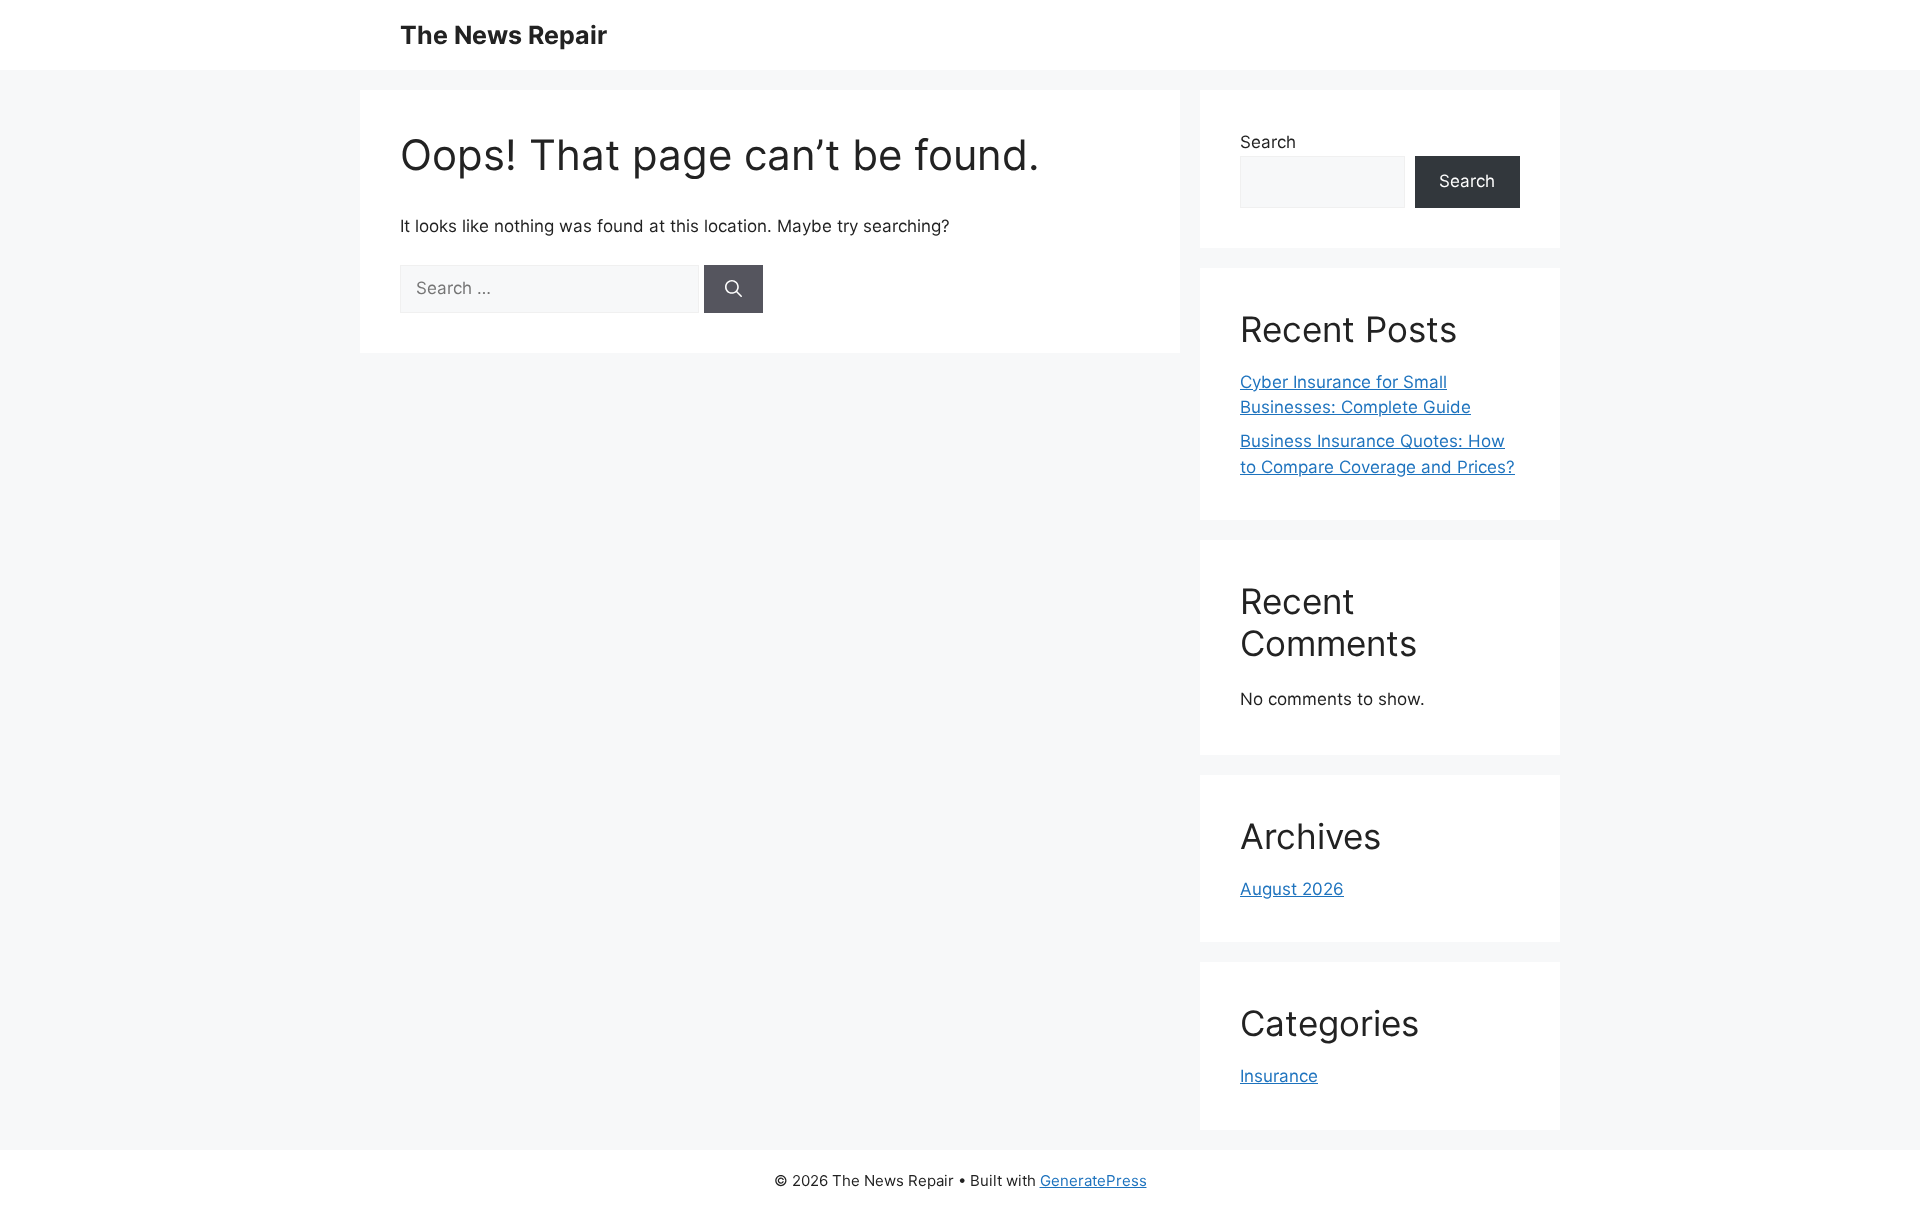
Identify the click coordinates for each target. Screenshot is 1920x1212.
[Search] (733, 289)
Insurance (1279, 1076)
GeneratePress (1093, 1180)
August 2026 (1292, 889)
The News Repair (503, 35)
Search (1268, 142)
